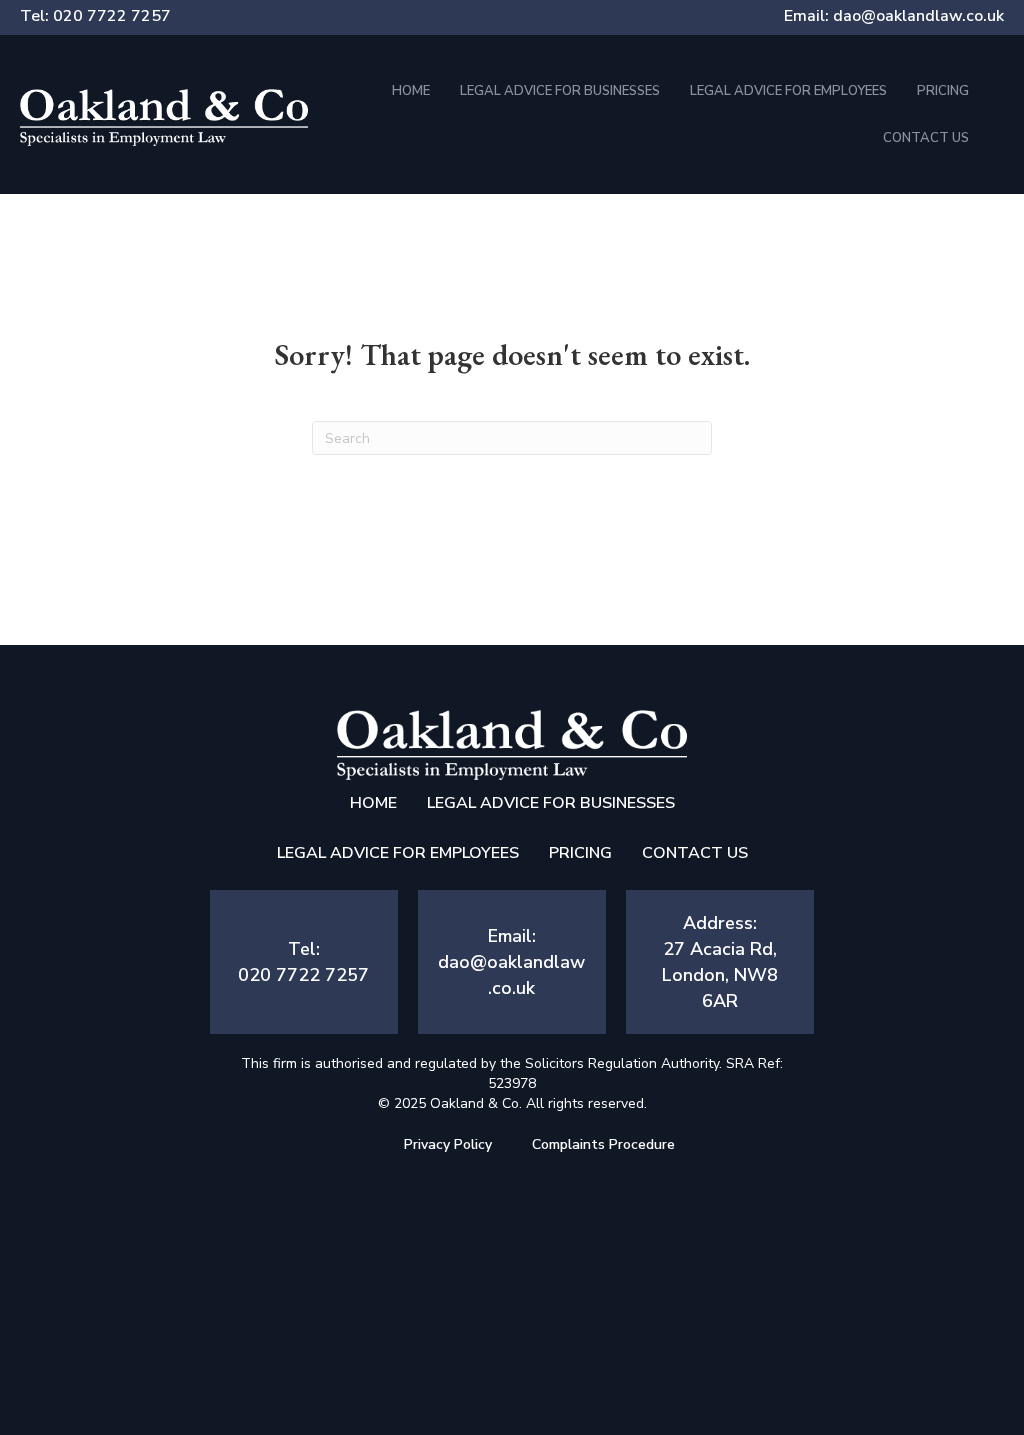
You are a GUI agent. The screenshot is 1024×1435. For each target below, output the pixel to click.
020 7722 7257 (112, 16)
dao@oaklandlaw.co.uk (918, 16)
